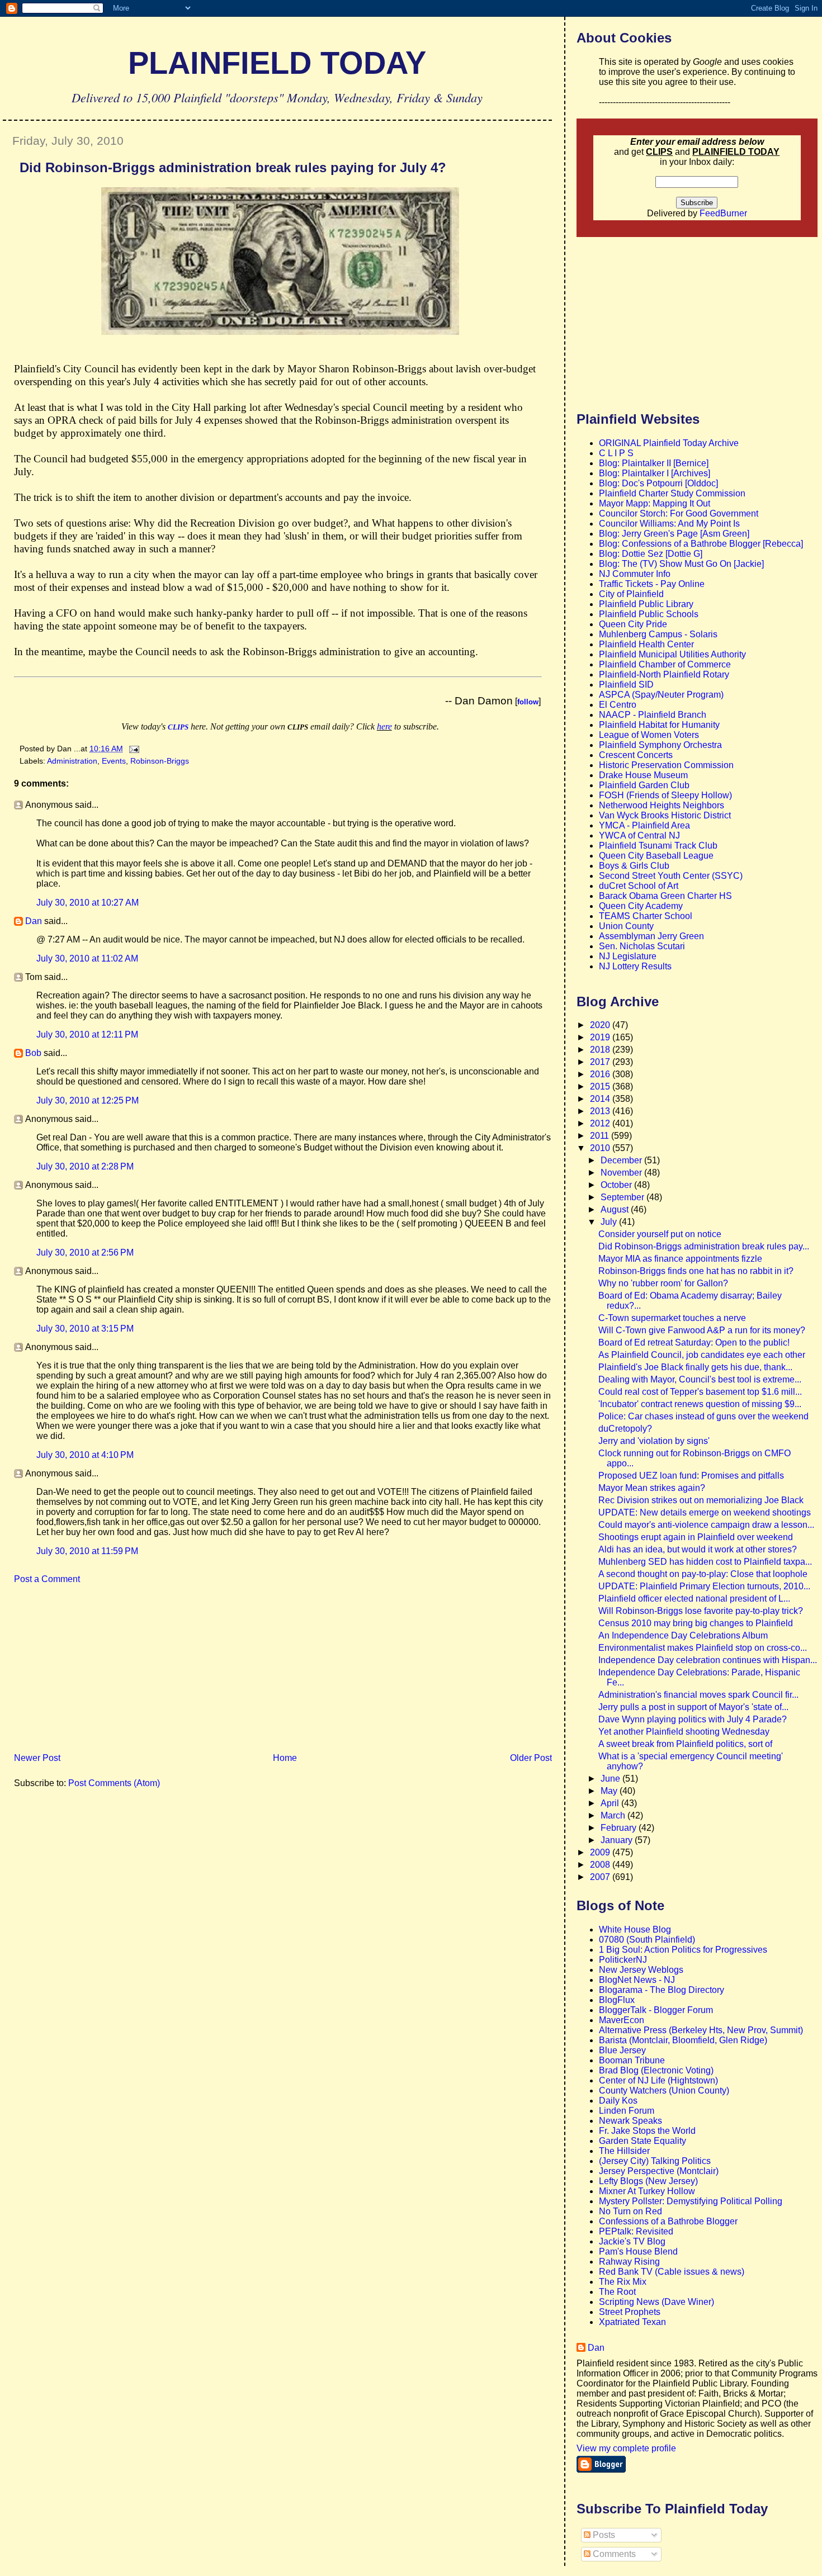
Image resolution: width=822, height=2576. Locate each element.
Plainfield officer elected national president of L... (694, 1599)
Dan (34, 921)
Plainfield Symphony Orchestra (660, 745)
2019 (601, 1037)
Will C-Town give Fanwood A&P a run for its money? (702, 1330)
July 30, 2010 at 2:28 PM (85, 1166)
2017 (601, 1062)
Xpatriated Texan (632, 2322)
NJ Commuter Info (635, 574)
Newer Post (37, 1758)
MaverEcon (622, 2020)
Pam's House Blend (638, 2251)
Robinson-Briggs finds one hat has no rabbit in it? (696, 1271)
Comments (613, 2554)
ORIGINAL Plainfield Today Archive (669, 443)
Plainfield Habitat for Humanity (659, 725)
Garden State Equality (643, 2141)
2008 (601, 1865)
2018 (601, 1050)
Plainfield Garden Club (644, 785)
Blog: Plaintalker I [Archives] (655, 473)
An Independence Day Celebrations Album (683, 1635)
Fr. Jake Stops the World (647, 2131)
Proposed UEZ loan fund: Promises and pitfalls (691, 1476)
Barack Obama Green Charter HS (665, 896)
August (616, 1209)
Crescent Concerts (636, 755)
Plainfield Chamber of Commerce (665, 664)
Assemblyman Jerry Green (651, 936)
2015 (601, 1086)
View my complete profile (626, 2448)
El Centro (618, 705)
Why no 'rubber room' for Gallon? (663, 1283)
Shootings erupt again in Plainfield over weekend (696, 1537)
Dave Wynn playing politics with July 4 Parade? (693, 1719)
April (611, 1803)
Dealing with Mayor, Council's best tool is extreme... (700, 1379)
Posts (603, 2535)
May (610, 1791)
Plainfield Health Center (646, 644)
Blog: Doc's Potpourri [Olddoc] (658, 483)
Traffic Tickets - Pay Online (652, 584)
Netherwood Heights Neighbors (662, 805)
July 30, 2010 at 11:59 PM (87, 1551)
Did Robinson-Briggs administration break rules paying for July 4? (233, 167)
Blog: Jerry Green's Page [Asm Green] (674, 534)
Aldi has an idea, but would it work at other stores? (698, 1549)
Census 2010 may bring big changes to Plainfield (696, 1623)
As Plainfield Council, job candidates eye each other (702, 1355)
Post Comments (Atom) (114, 1783)
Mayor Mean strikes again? (652, 1488)
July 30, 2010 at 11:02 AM (87, 958)
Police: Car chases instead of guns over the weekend (703, 1416)
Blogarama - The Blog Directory (662, 1990)
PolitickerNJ (623, 1960)
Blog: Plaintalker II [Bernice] (654, 463)
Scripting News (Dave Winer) (656, 2302)
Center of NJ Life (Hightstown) (658, 2080)
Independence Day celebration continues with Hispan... (708, 1660)
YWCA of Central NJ (639, 835)
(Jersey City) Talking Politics (655, 2161)
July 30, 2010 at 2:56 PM (85, 1253)
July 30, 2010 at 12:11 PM (87, 1034)
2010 (601, 1148)
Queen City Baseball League (656, 856)
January (618, 1840)
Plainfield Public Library (646, 604)
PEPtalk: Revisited (636, 2231)
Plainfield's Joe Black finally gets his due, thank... (695, 1367)
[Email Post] (132, 749)
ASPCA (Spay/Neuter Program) (661, 695)
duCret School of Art (639, 886)
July (610, 1222)
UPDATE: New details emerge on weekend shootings (705, 1512)
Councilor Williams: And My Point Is (669, 524)
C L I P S (616, 453)
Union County (626, 926)
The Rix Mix (623, 2282)
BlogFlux (617, 2000)
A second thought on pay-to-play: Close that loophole (703, 1574)
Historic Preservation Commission (666, 765)
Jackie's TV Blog (632, 2241)
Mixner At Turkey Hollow (647, 2191)
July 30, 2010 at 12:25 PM (88, 1100)
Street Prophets (630, 2312)
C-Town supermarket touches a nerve (672, 1318)
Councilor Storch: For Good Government (679, 513)
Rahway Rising (629, 2262)
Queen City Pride (633, 624)
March (614, 1815)
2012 (601, 1123)
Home (285, 1758)
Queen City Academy (641, 906)
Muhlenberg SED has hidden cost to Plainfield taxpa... (705, 1562)
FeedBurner (723, 213)
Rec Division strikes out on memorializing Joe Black (701, 1500)
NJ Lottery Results (635, 966)
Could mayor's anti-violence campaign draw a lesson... (706, 1525)
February (620, 1828)
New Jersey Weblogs (641, 1970)
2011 (601, 1136)
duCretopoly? (625, 1429)
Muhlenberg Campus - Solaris (658, 634)
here (384, 726)
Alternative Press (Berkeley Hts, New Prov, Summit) (701, 2030)
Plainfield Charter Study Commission (672, 493)
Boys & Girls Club (634, 866)
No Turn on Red (630, 2211)
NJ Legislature (628, 956)
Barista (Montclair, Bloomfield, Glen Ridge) (683, 2040)
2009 (601, 1852)
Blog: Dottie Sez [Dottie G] (651, 554)
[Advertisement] (87, 1672)
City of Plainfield (631, 594)
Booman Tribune (632, 2060)
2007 (601, 1877)
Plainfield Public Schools (649, 614)
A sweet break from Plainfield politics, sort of (685, 1744)
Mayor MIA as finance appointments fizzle (680, 1259)
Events (114, 761)
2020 (601, 1025)
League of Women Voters (649, 735)
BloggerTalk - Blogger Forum (656, 2010)
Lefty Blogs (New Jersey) (648, 2181)
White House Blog (635, 1929)
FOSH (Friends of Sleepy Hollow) (665, 795)
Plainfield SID (626, 685)
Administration (72, 761)
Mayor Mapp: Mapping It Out (655, 503)
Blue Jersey (622, 2050)
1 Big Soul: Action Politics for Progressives (683, 1950)
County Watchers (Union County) (664, 2090)
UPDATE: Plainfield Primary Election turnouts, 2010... (704, 1586)
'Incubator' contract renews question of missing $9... (700, 1404)
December (622, 1160)
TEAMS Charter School (646, 916)
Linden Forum (627, 2111)
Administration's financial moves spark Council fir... (698, 1695)
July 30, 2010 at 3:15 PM (85, 1329)
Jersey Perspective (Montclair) (659, 2171)
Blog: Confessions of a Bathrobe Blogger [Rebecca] (701, 544)
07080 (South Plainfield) (647, 1940)
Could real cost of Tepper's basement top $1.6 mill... (700, 1392)
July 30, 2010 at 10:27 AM (88, 903)
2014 (601, 1099)
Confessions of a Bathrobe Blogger (668, 2221)
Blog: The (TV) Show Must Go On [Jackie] (681, 564)
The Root (617, 2292)
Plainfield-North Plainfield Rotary (664, 674)
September (623, 1197)
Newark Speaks (630, 2121)
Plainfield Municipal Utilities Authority (672, 654)
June (611, 1779)
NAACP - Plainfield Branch (653, 715)
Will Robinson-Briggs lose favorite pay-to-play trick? (701, 1611)
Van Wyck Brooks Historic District (665, 815)
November (622, 1173)
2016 (601, 1074)
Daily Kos (618, 2101)
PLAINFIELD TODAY (277, 63)
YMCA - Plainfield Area (644, 825)
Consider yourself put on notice (660, 1234)
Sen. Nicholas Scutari (642, 946)
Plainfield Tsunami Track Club (658, 846)
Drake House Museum (643, 775)
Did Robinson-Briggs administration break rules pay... (704, 1246)
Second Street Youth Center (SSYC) (671, 876)
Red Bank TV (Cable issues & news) (672, 2272)
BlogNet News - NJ (637, 1980)
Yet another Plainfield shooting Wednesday (684, 1732)
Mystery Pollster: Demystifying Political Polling (691, 2201)
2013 (601, 1111)
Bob (33, 1053)
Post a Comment (47, 1579)
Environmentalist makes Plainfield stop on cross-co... (703, 1648)
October (617, 1185)
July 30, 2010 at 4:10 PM (85, 1455)
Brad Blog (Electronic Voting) (656, 2070)
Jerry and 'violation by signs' (654, 1441)
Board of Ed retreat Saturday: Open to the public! (694, 1343)
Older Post (531, 1758)
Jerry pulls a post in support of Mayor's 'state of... (693, 1707)
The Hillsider (624, 2151)
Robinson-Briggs (160, 761)
